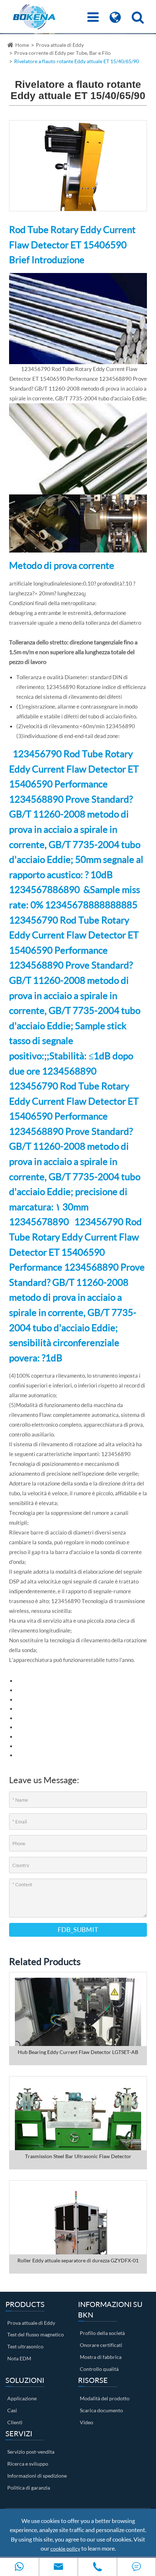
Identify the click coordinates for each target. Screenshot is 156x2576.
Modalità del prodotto (105, 2398)
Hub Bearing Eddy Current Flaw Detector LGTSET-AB (78, 2052)
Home (22, 45)
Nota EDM (19, 2358)
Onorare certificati (101, 2345)
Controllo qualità (99, 2369)
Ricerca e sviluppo (28, 2464)
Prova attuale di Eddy (60, 45)
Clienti (15, 2422)
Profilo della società (102, 2333)
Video (87, 2422)
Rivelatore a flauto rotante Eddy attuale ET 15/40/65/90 (77, 61)
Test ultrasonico (25, 2346)
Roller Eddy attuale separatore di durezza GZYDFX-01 (78, 2260)
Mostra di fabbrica (101, 2357)
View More (78, 2018)
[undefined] (78, 165)
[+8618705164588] (19, 2567)
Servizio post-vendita (31, 2452)
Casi (12, 2410)
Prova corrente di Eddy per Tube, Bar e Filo (62, 53)
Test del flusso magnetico (36, 2334)
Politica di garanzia (29, 2488)
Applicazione (22, 2398)
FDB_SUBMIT (78, 1929)
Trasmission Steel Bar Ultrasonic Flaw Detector (78, 2156)
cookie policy (65, 2549)
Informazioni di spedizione (37, 2476)
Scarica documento (101, 2410)
